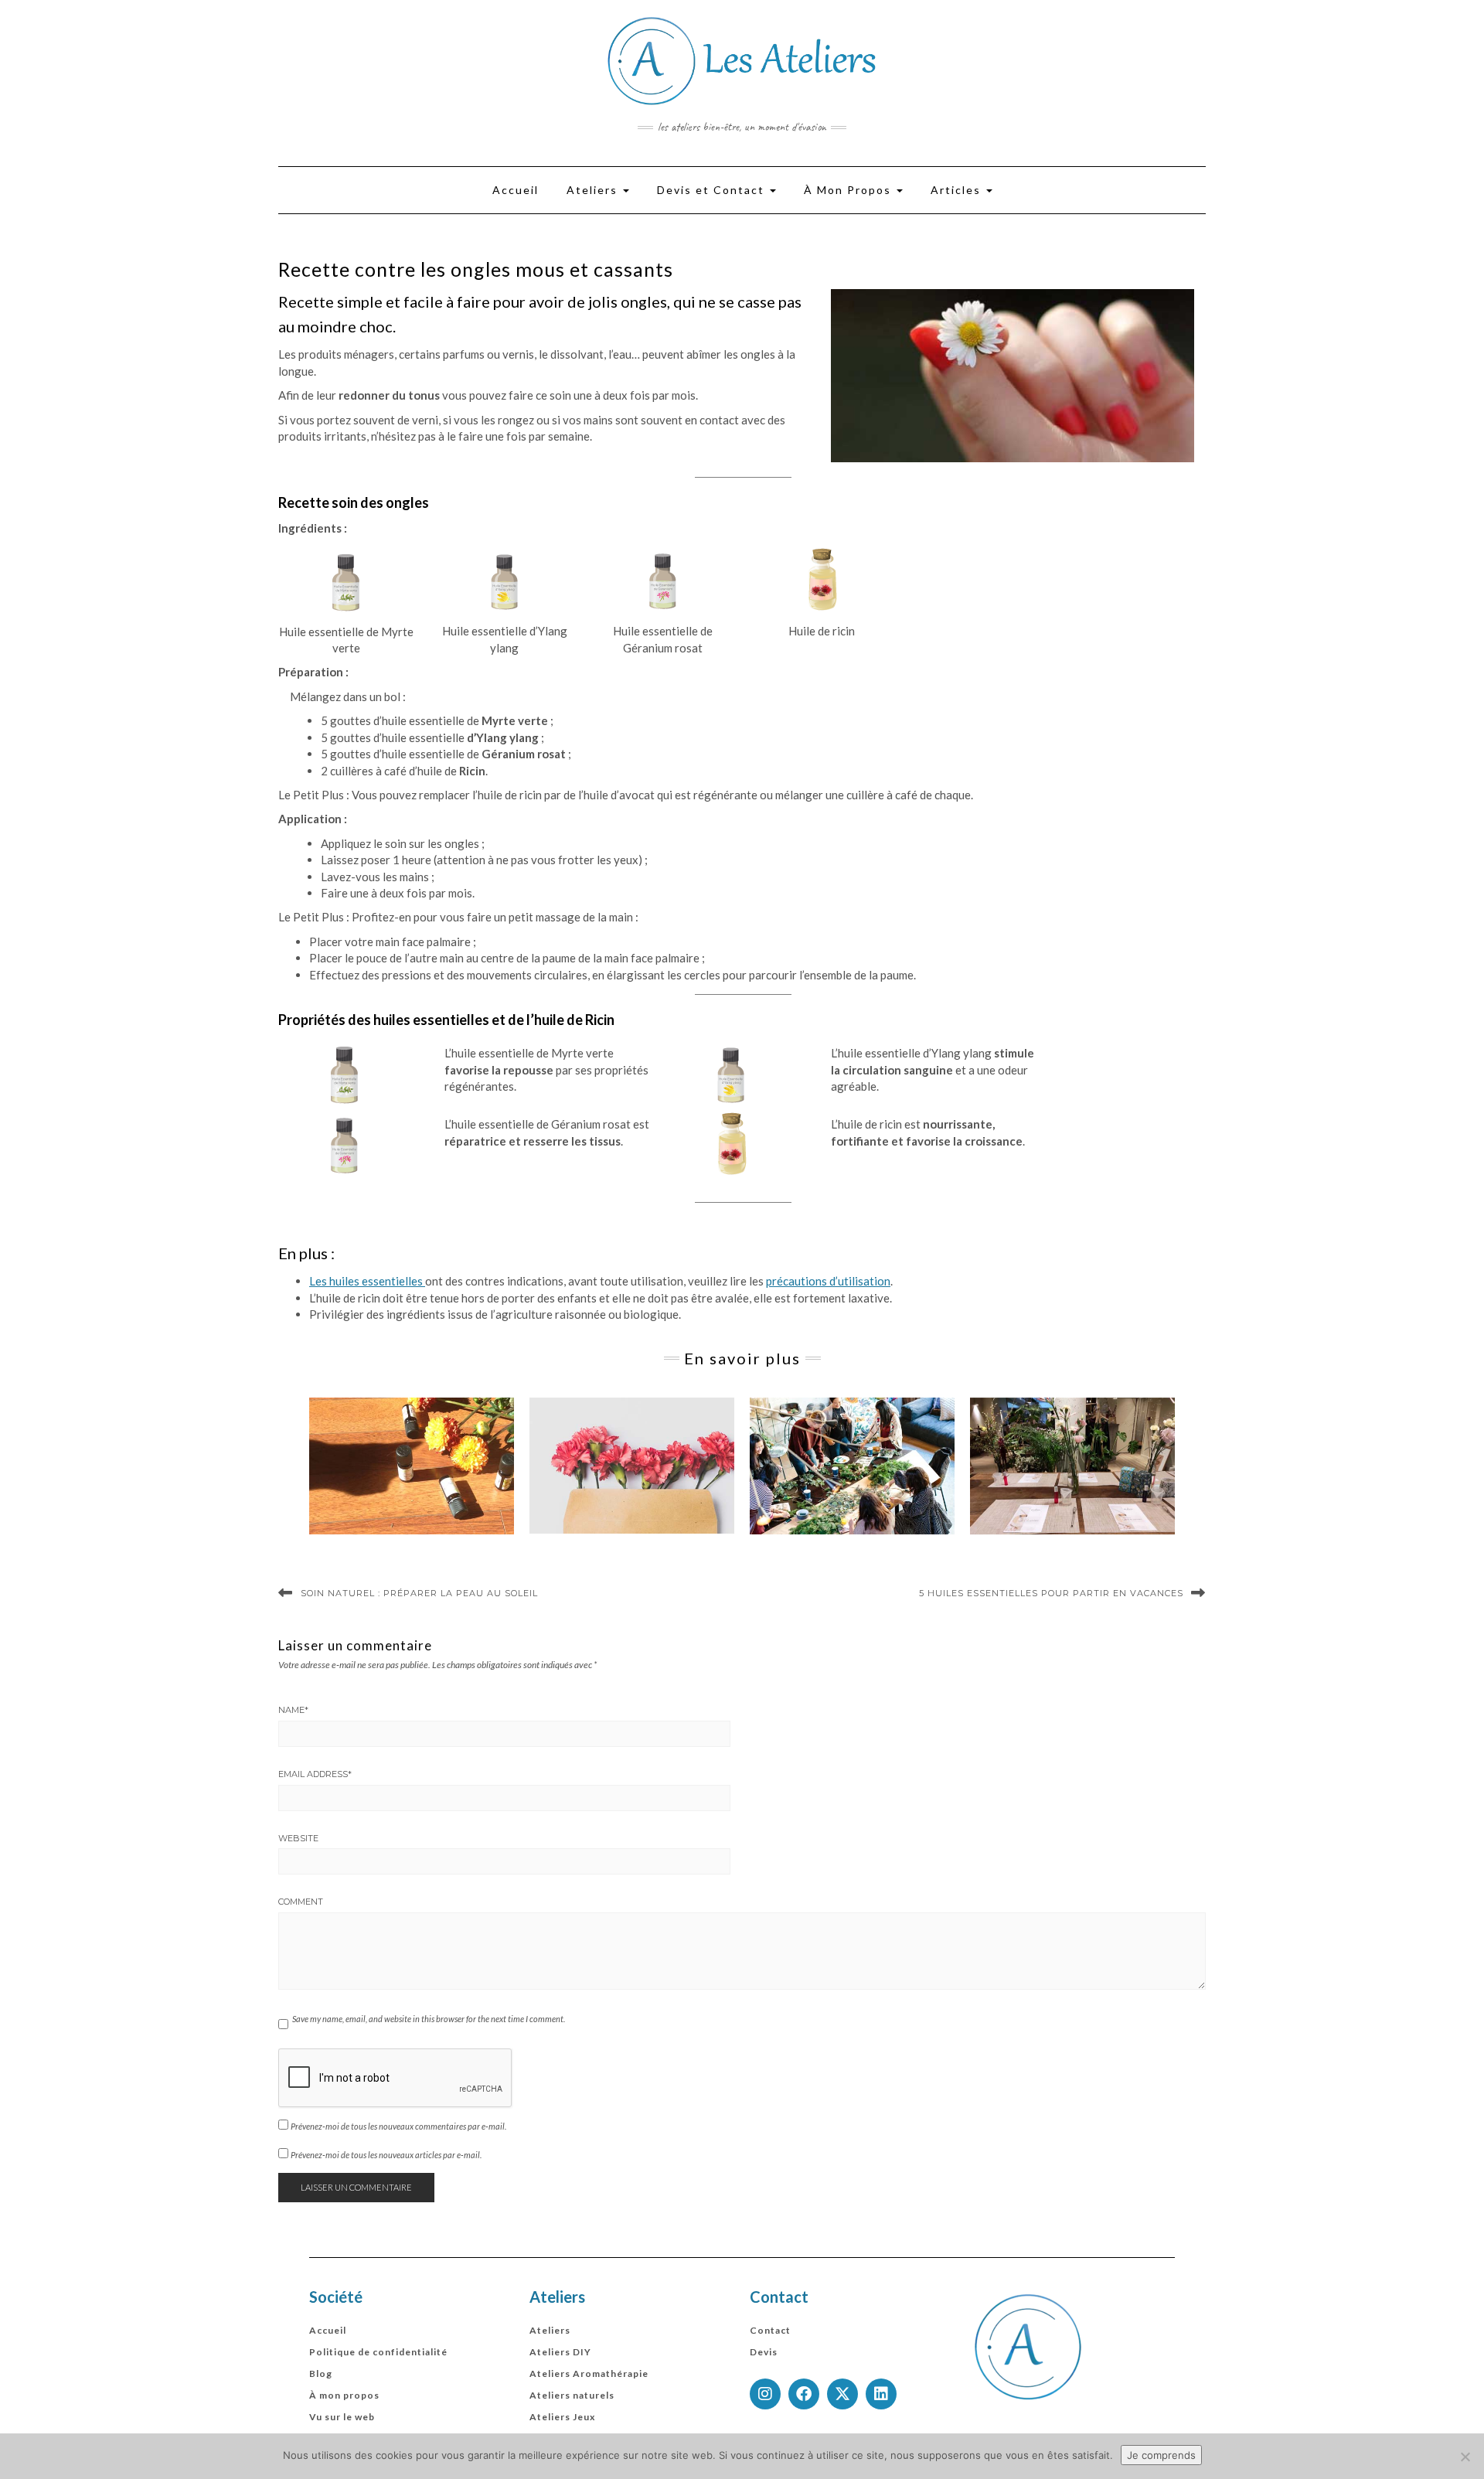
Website (298, 1838)
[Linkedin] (881, 2394)
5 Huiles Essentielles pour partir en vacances (1051, 1593)
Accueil (516, 190)
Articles (958, 190)
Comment (301, 1902)
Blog (321, 2373)
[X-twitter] (842, 2394)
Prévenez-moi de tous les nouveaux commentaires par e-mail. (398, 2126)
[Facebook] (804, 2394)
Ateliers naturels (572, 2395)
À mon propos (344, 2395)
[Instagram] (765, 2394)
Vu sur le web (342, 2417)
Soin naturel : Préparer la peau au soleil (419, 1593)
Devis (764, 2352)
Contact (770, 2330)
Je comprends (1161, 2455)
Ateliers (594, 190)
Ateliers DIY (560, 2352)
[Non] (1465, 2457)
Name (293, 1710)
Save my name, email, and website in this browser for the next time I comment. (429, 2019)
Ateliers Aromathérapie (589, 2373)
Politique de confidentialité (378, 2352)
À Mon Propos (849, 190)
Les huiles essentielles (367, 1281)
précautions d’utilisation (828, 1281)
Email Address (315, 1774)
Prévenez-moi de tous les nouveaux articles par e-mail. (386, 2155)
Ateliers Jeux (562, 2417)
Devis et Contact (713, 190)
